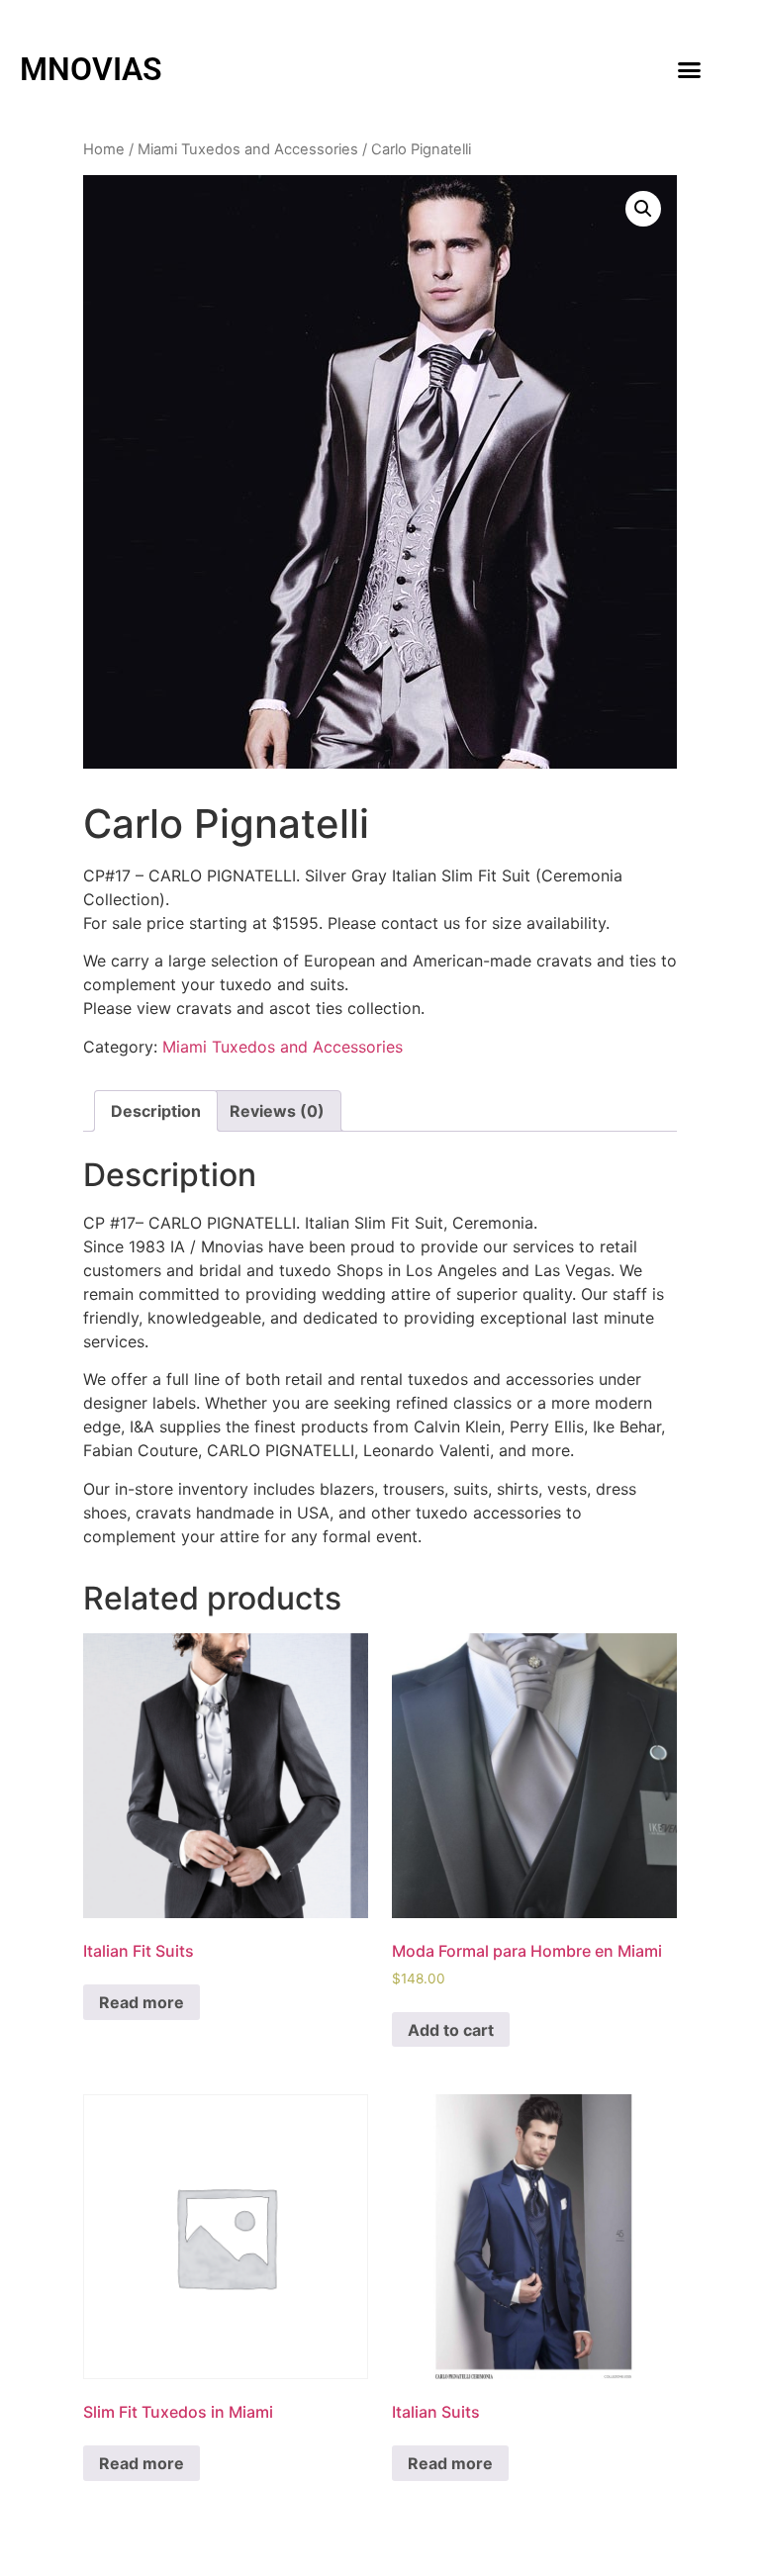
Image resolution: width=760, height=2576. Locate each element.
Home (104, 149)
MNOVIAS (91, 69)
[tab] (156, 1111)
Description (156, 1111)
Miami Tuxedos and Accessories (248, 149)
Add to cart (451, 2030)
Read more (142, 2002)
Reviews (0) (277, 1111)
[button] (689, 69)
